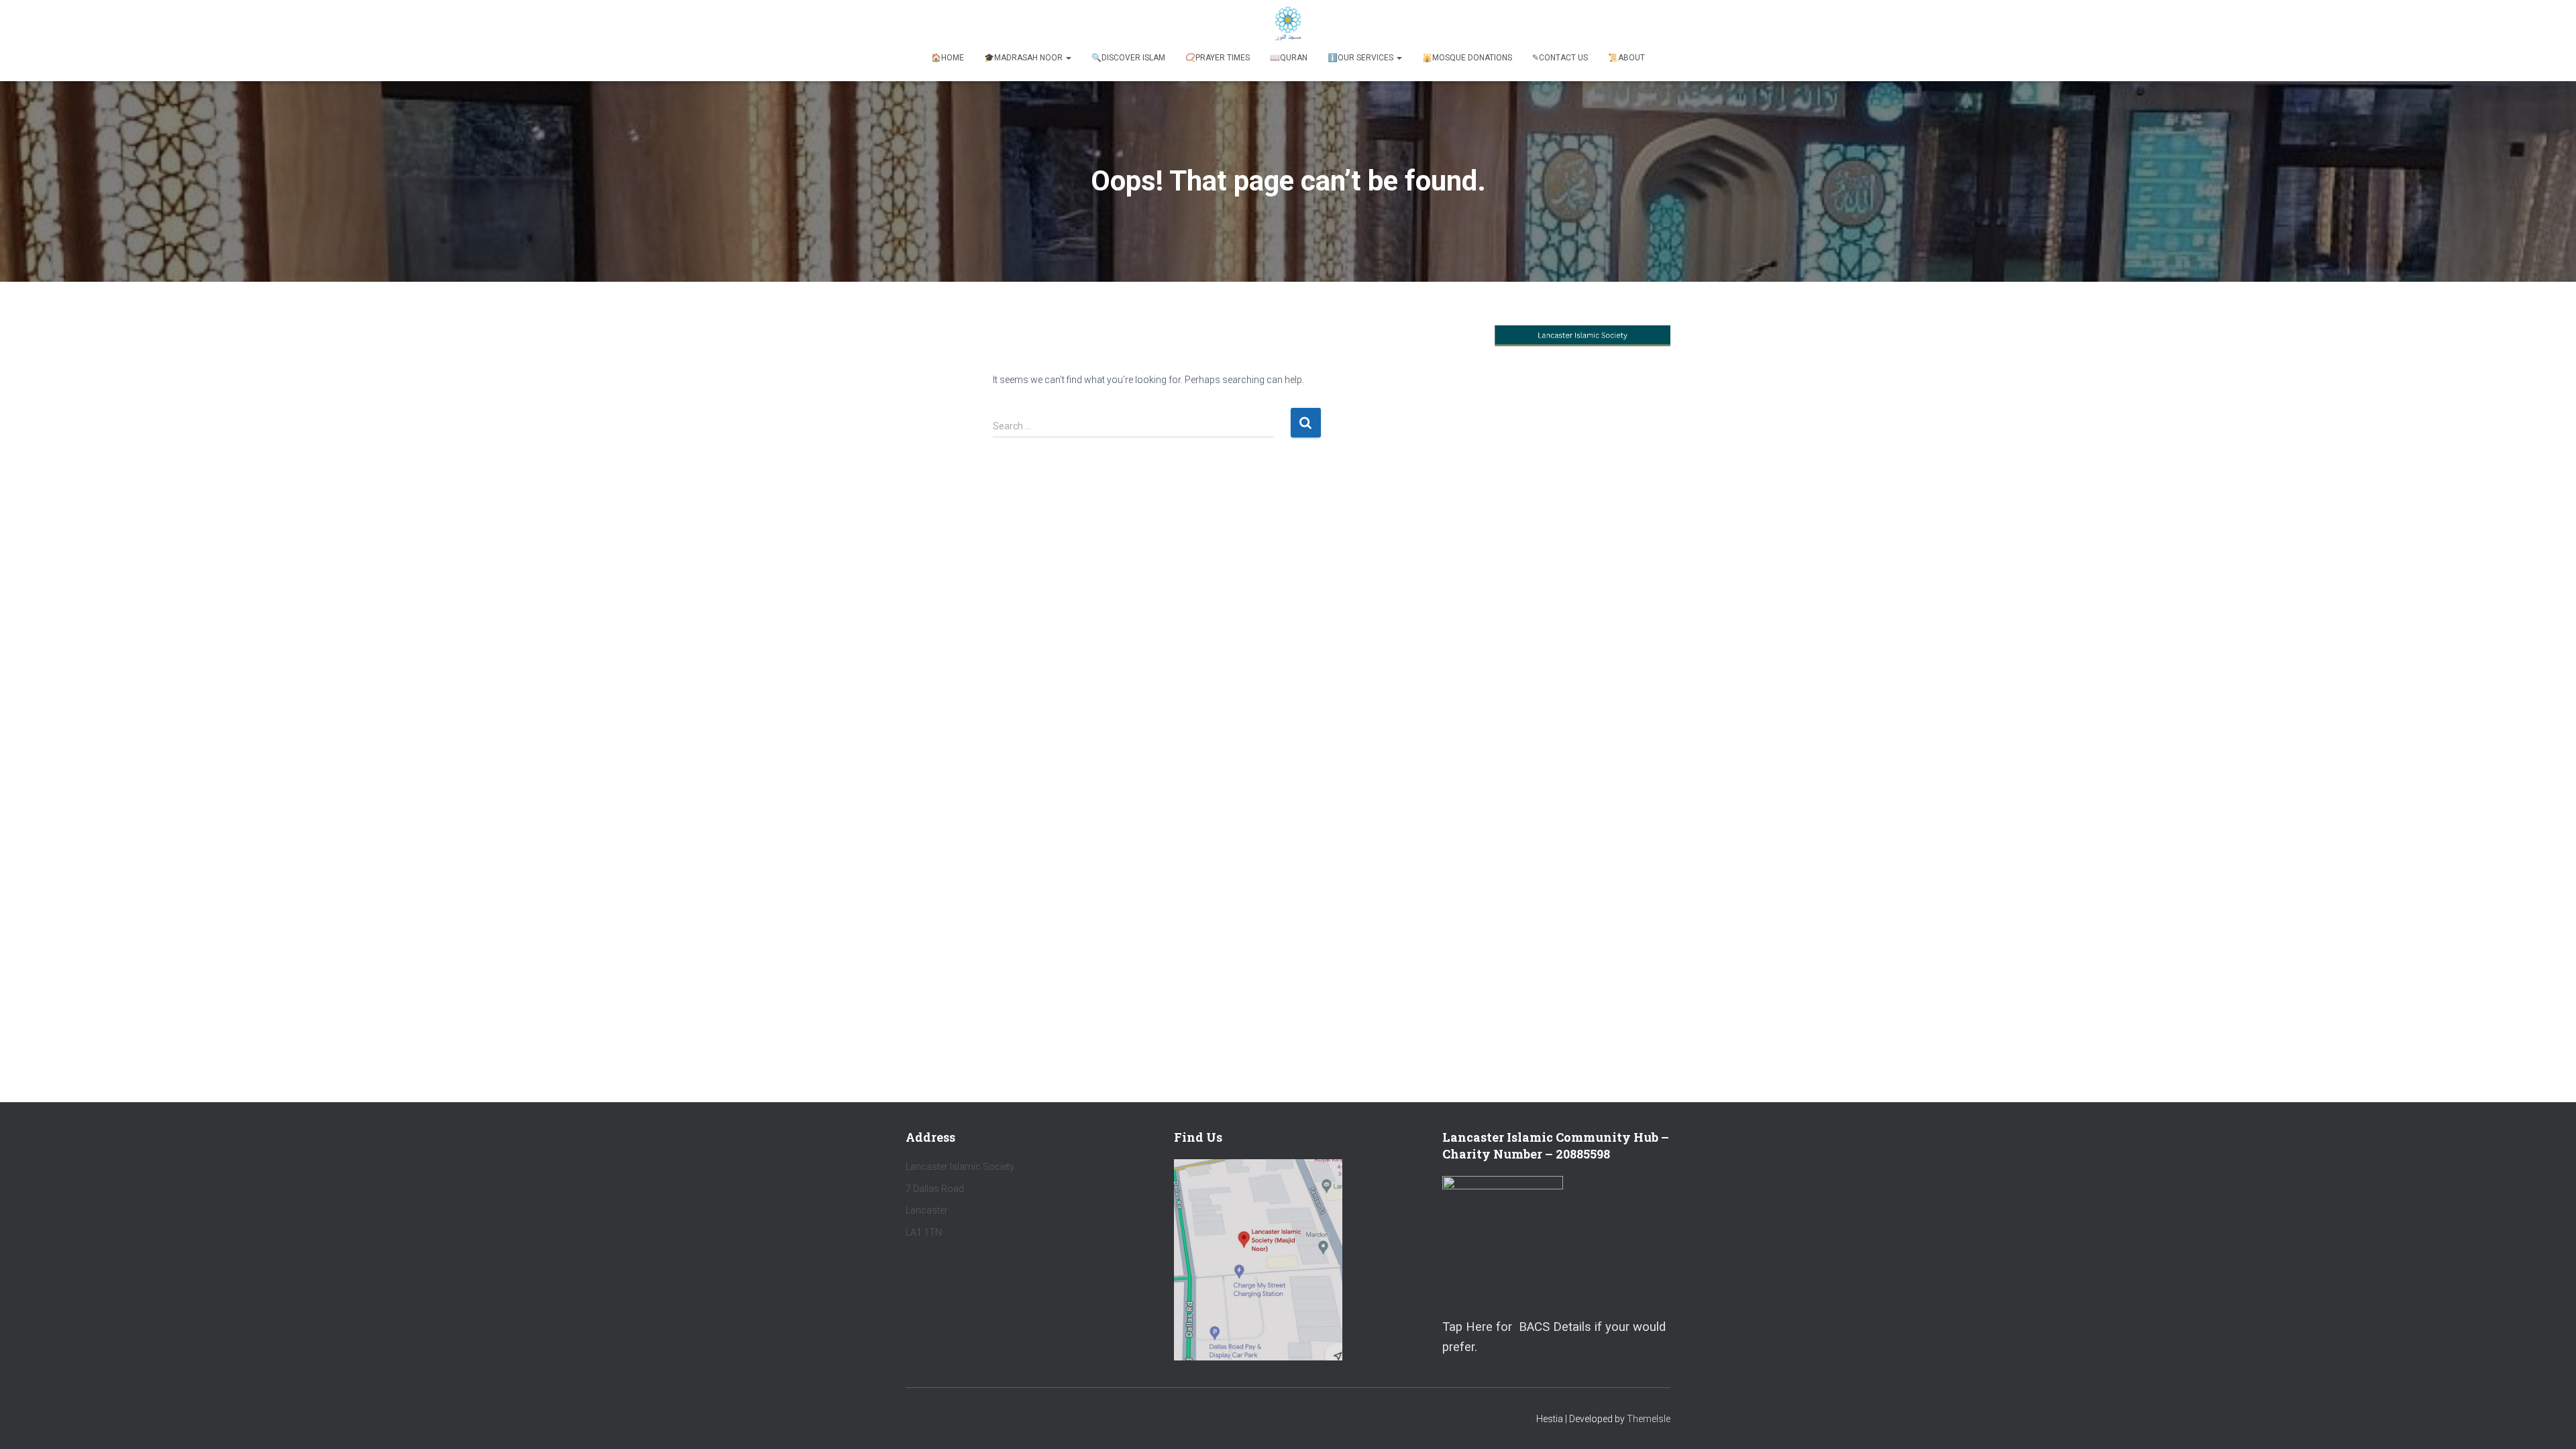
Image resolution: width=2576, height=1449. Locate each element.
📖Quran (1289, 58)
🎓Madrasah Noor (1024, 58)
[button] (1068, 58)
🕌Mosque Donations (1467, 58)
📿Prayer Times (1218, 58)
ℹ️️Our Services (1361, 58)
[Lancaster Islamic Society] (1288, 23)
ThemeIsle (1649, 1419)
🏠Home (948, 58)
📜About (1626, 58)
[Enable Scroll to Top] (2550, 1422)
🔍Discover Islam (1128, 58)
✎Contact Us (1560, 58)
